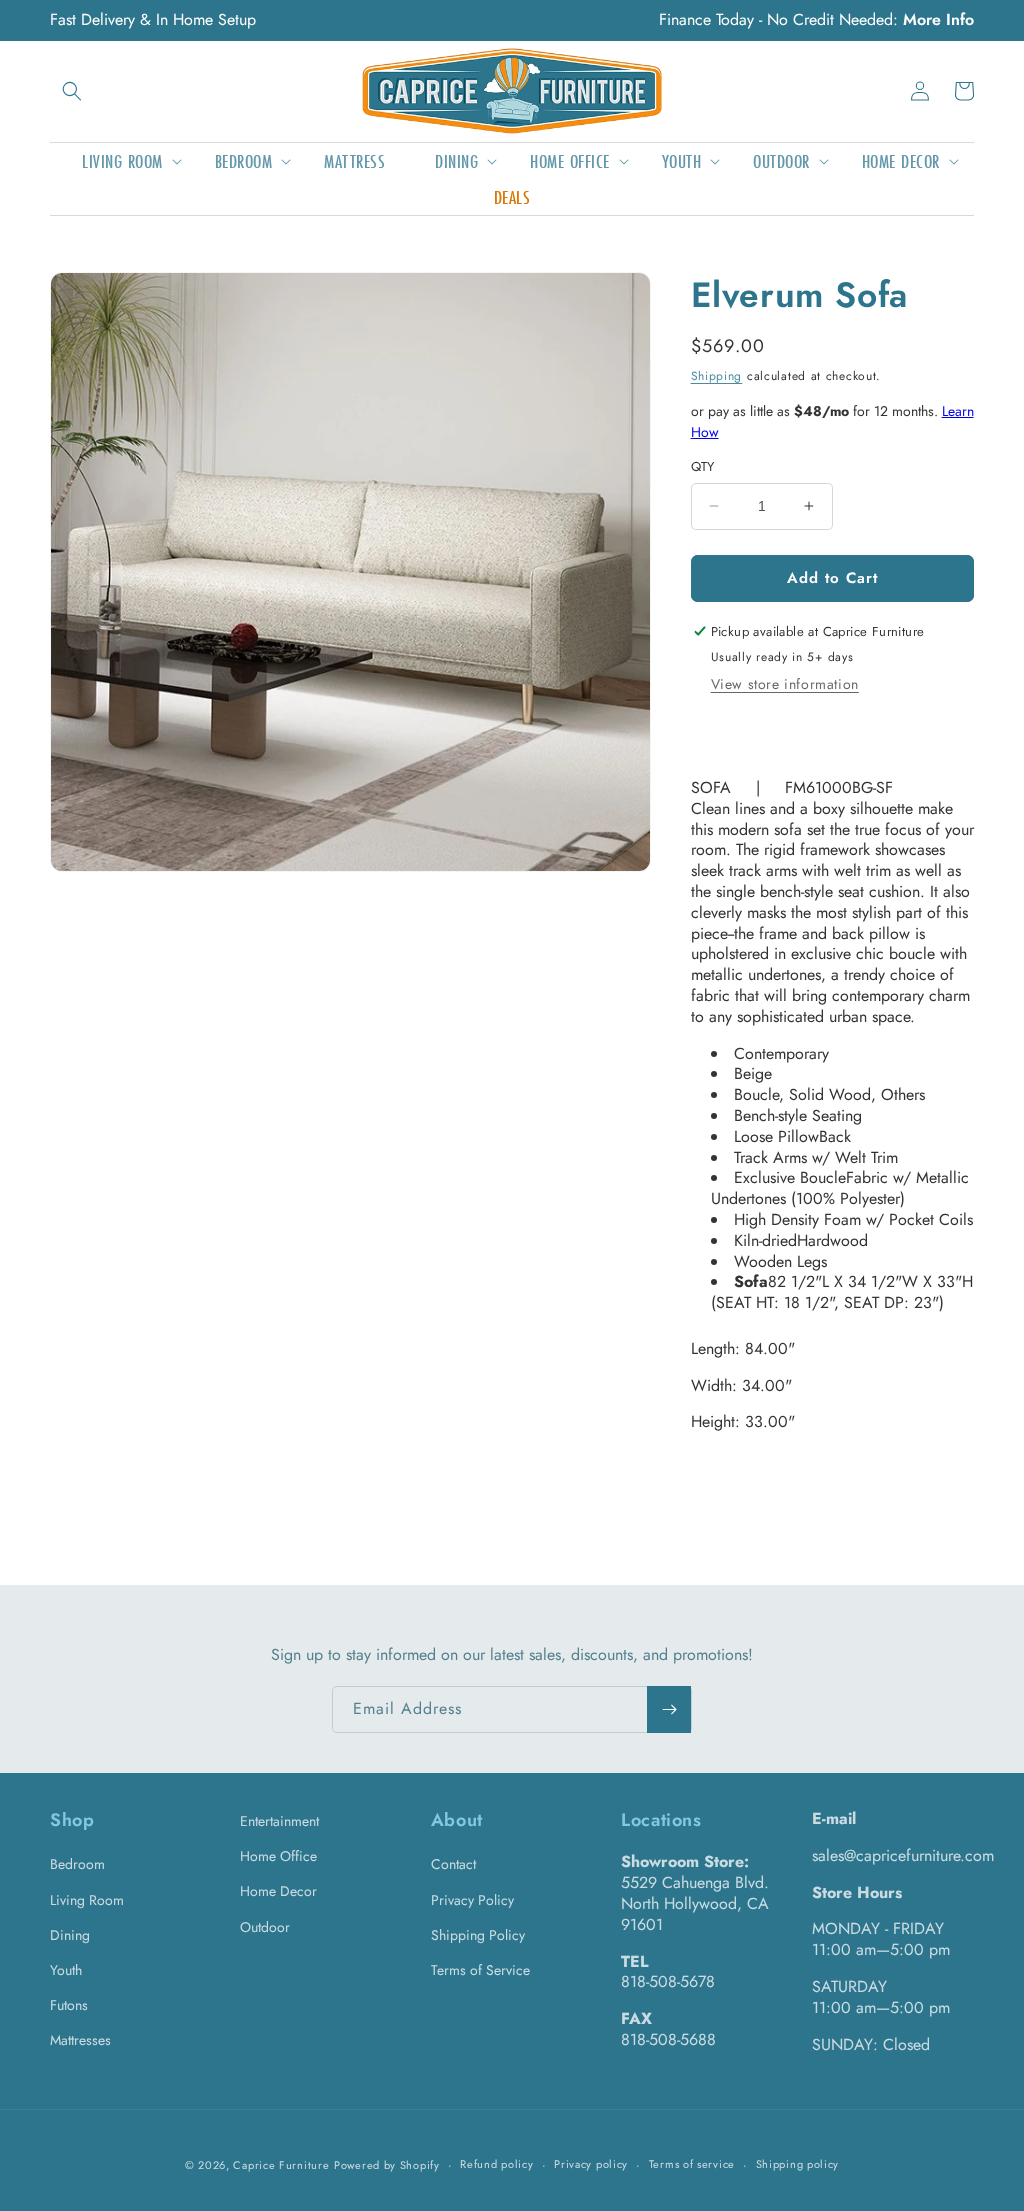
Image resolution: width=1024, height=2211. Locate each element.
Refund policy (496, 2164)
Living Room (87, 1900)
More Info (938, 19)
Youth (66, 1970)
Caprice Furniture (281, 2165)
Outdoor (265, 1927)
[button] (72, 91)
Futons (69, 2005)
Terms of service (692, 2164)
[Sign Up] (669, 1709)
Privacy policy (591, 2164)
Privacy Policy (472, 1900)
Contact (453, 1864)
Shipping (717, 376)
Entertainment (279, 1821)
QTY (703, 466)
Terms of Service (480, 1970)
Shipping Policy (478, 1935)
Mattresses (80, 2040)
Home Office (278, 1856)
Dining (70, 1935)
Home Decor (278, 1891)
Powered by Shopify (387, 2165)
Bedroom (77, 1864)
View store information (785, 684)
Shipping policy (798, 2164)
